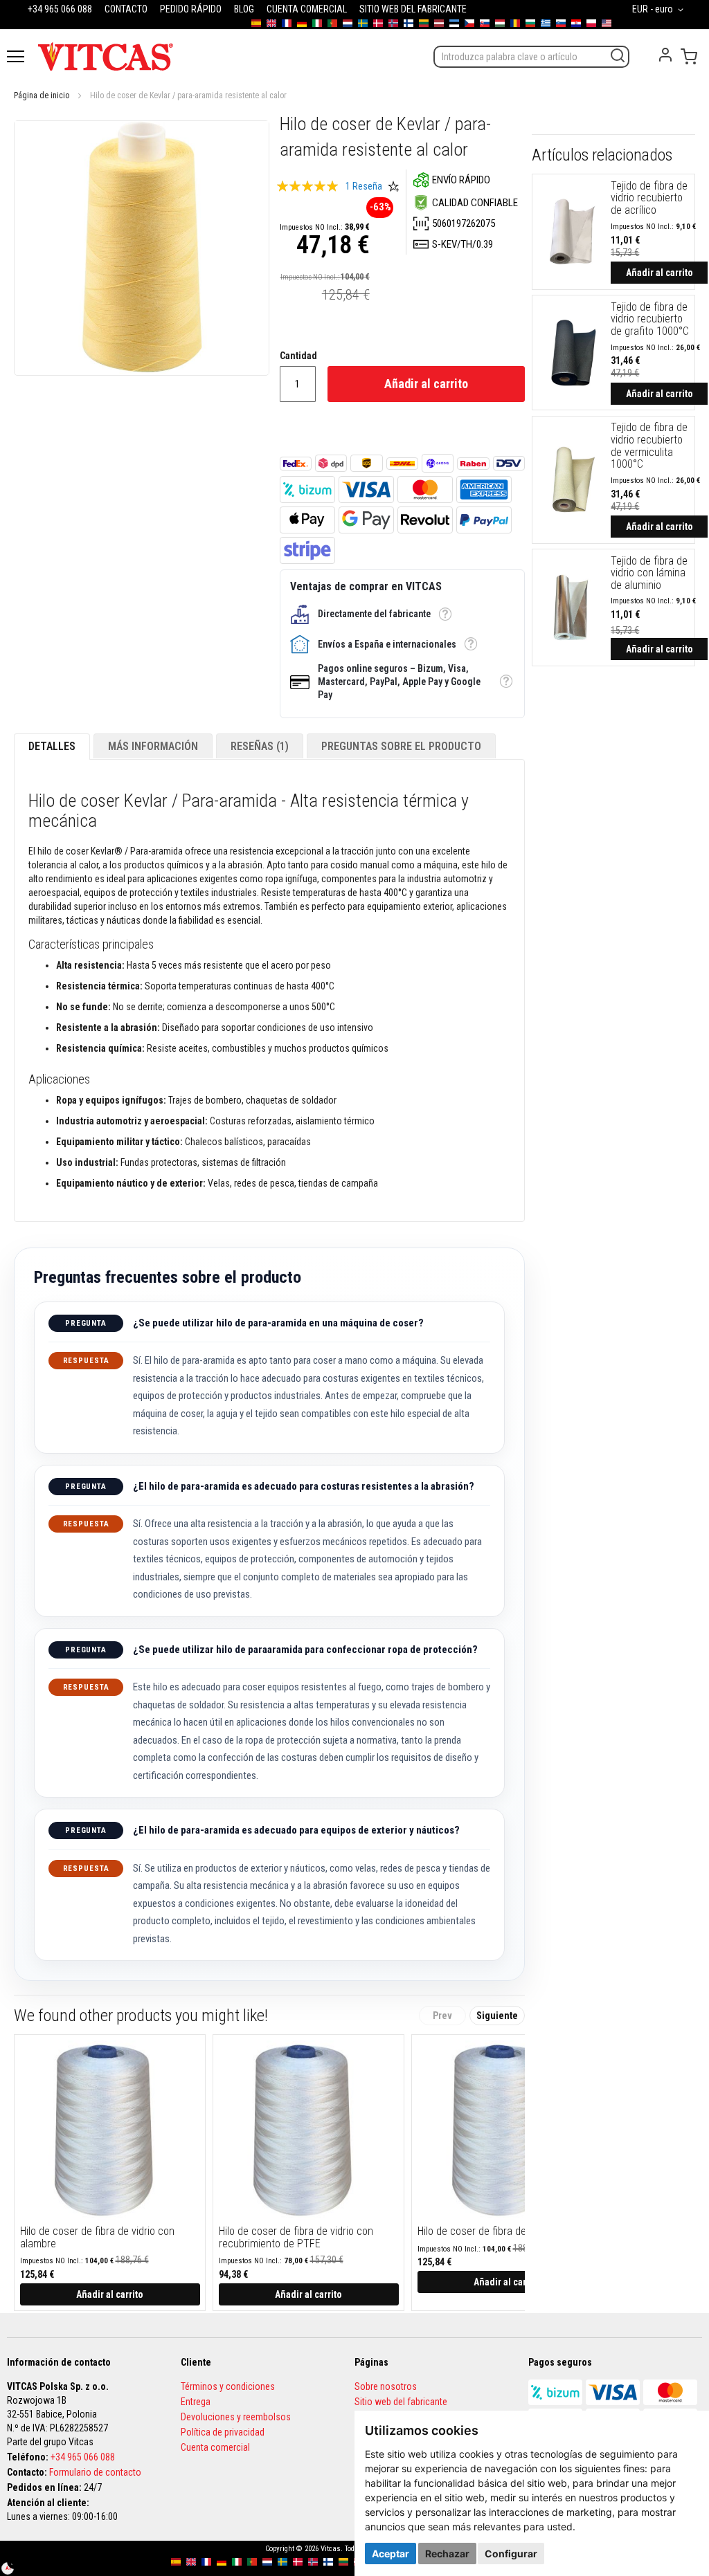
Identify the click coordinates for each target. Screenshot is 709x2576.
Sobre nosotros (386, 2386)
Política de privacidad (223, 2432)
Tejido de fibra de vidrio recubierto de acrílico (649, 198)
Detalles (52, 746)
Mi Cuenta (665, 55)
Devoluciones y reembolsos (236, 2417)
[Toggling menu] (16, 56)
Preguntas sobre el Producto (401, 746)
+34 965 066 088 (83, 2457)
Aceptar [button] (391, 2554)
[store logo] (106, 56)
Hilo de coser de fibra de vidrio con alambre (97, 2237)
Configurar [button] (511, 2554)
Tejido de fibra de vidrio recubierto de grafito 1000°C (650, 319)
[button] (660, 10)
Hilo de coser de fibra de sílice (485, 2231)
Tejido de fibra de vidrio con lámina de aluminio (649, 573)
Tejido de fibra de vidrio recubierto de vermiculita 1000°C (649, 446)
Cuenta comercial (215, 2447)
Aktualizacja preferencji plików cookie (15, 2561)
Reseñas (258, 746)
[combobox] (531, 57)
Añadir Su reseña (393, 186)
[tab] (52, 747)
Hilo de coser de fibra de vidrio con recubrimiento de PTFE (296, 2237)
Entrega (196, 2402)
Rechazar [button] (447, 2554)
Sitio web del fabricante (401, 2402)
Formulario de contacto (95, 2472)
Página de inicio (42, 95)
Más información (153, 746)
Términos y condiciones (228, 2386)
